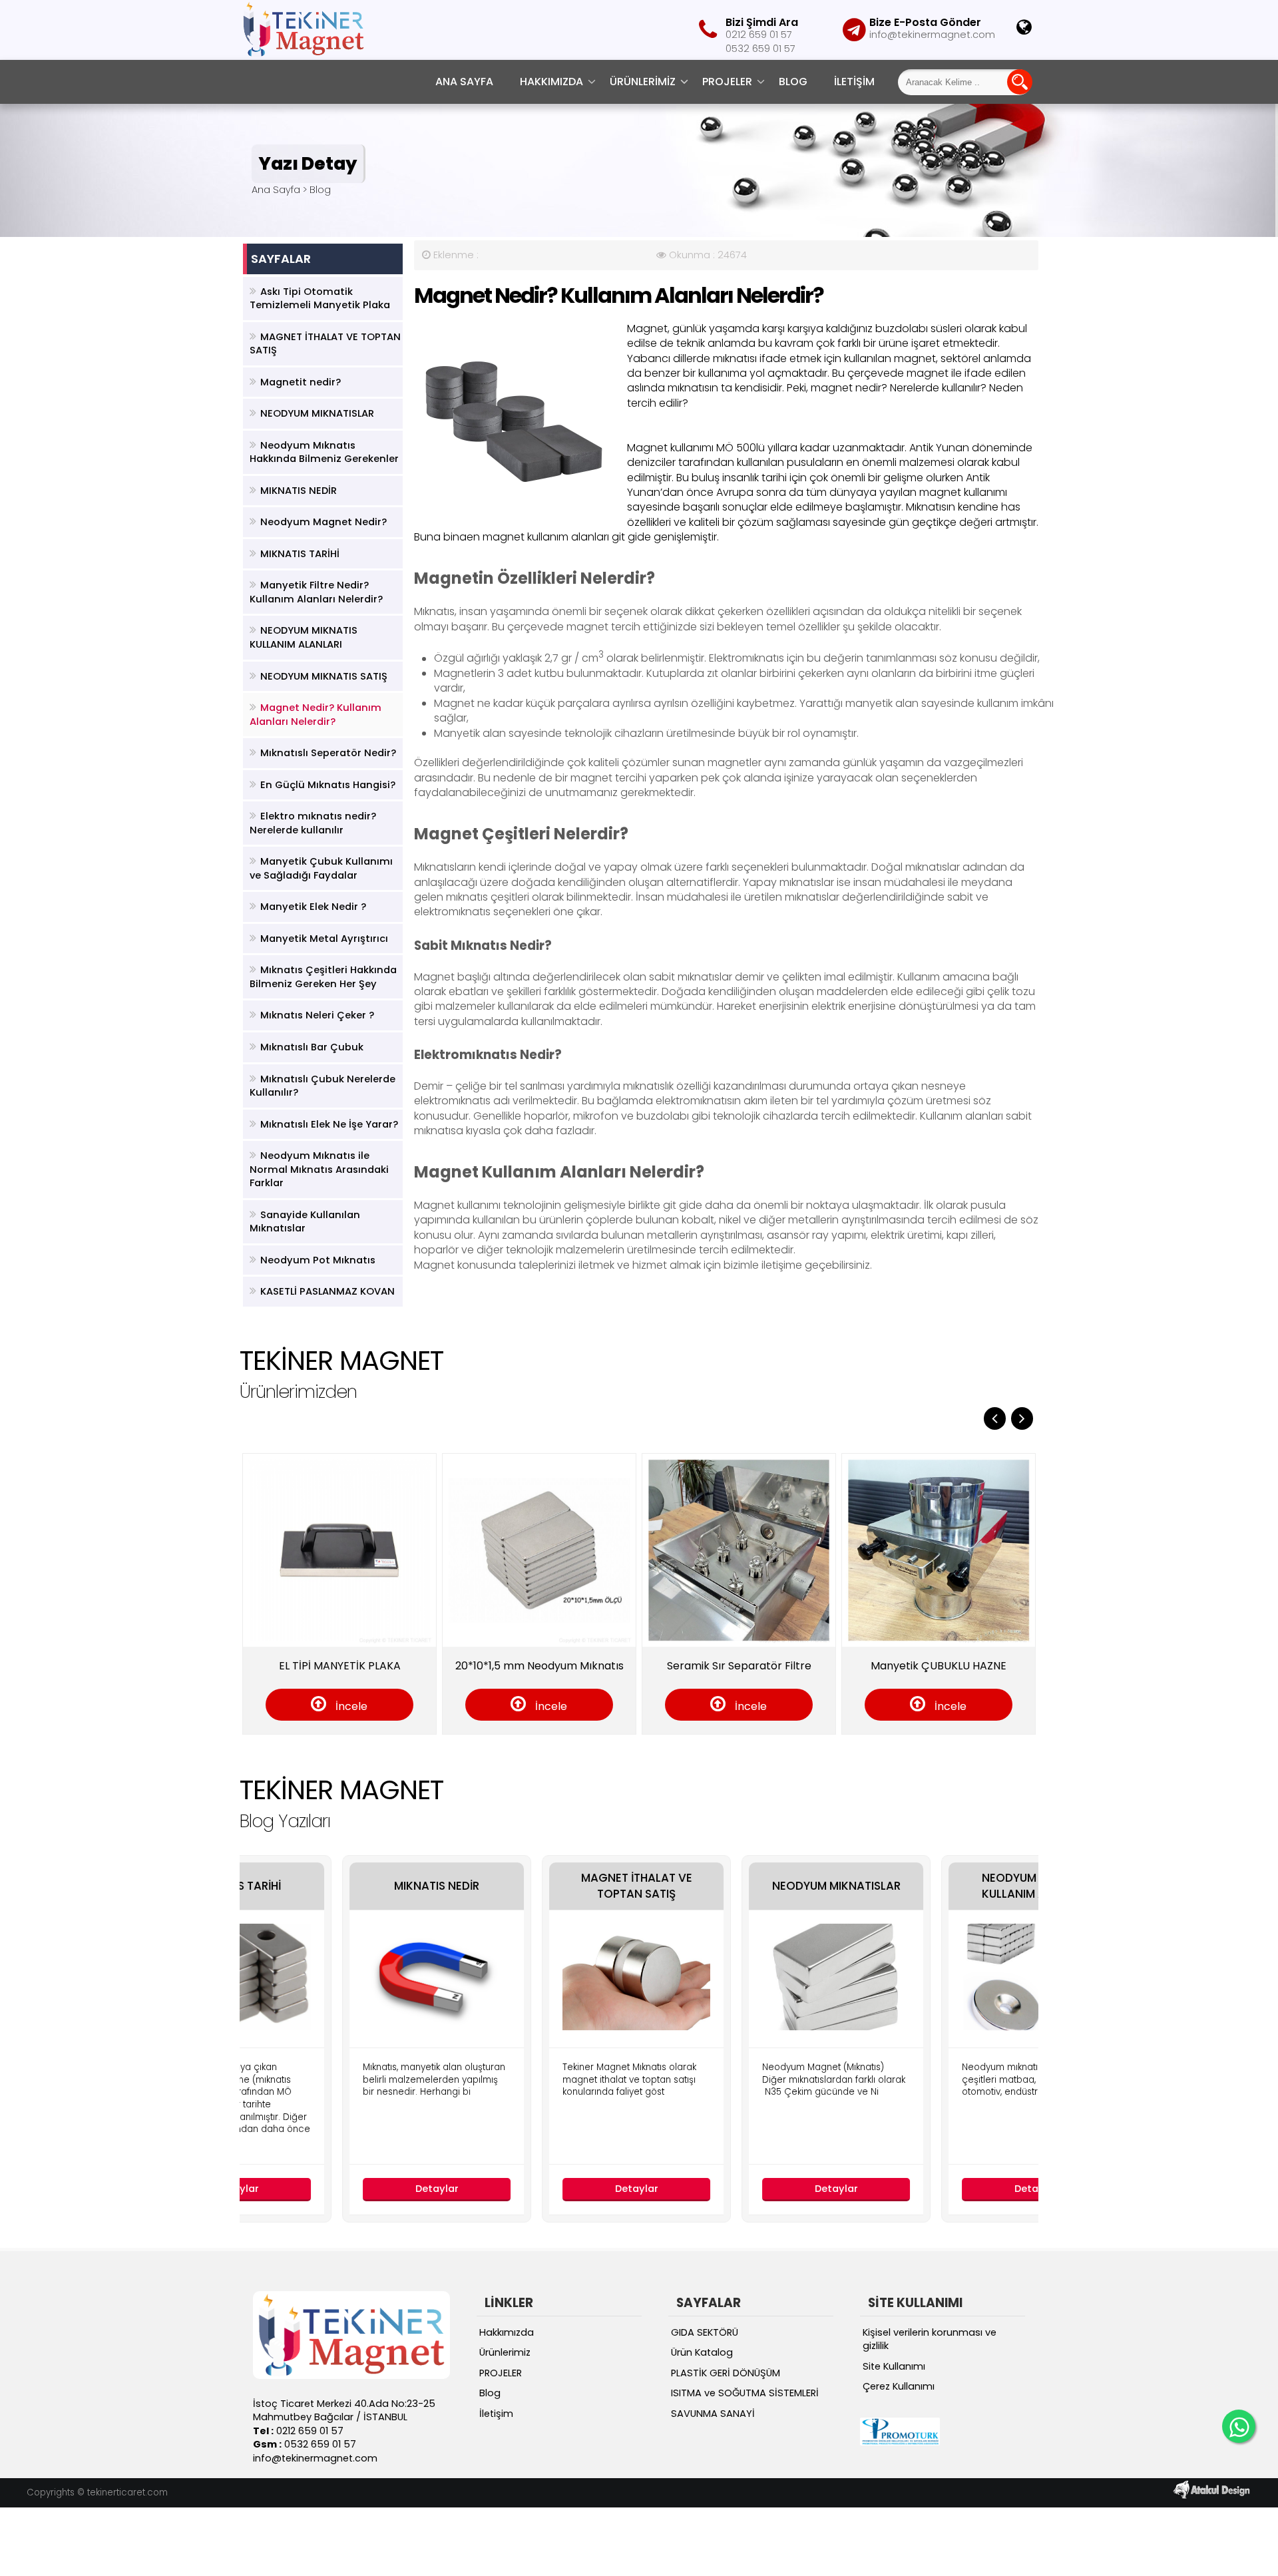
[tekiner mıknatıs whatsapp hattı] (1239, 2426)
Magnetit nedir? (301, 382)
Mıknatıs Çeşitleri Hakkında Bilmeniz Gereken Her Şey (323, 977)
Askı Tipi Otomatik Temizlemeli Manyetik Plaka (320, 299)
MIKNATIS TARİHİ (300, 554)
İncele (251, 1706)
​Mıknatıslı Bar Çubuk (312, 1047)
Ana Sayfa (464, 82)
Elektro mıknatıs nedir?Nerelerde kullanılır (313, 823)
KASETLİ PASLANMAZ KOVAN (327, 1291)
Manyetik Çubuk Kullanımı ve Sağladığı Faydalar (321, 868)
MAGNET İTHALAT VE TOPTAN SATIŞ (325, 344)
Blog (793, 82)
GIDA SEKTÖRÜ (705, 2332)
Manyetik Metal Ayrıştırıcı (324, 939)
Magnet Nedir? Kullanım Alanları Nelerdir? (316, 715)
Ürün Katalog (702, 2352)
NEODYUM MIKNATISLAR (317, 413)
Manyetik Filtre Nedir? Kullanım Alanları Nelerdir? (316, 592)
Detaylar (340, 2189)
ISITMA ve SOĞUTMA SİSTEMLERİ (745, 2393)
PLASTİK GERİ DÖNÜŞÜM (726, 2373)
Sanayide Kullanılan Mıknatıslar (305, 1222)
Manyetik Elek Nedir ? (313, 907)
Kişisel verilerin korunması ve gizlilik (930, 2339)
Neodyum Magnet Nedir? (323, 522)
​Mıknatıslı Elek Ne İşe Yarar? (329, 1124)
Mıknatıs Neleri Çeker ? (317, 1015)
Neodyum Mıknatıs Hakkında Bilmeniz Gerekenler (324, 452)
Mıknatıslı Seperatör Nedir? (328, 753)
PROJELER (727, 82)
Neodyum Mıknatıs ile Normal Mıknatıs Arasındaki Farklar (319, 1169)
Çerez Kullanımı (899, 2386)
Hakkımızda (551, 82)
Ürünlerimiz (643, 82)
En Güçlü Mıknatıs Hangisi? (328, 785)
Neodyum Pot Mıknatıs (318, 1260)
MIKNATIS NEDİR (299, 491)
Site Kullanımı (894, 2366)
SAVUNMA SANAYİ (713, 2414)
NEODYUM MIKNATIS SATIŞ (324, 676)
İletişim (854, 82)
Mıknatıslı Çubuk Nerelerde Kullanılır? (322, 1086)
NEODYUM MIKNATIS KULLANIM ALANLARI (304, 637)
